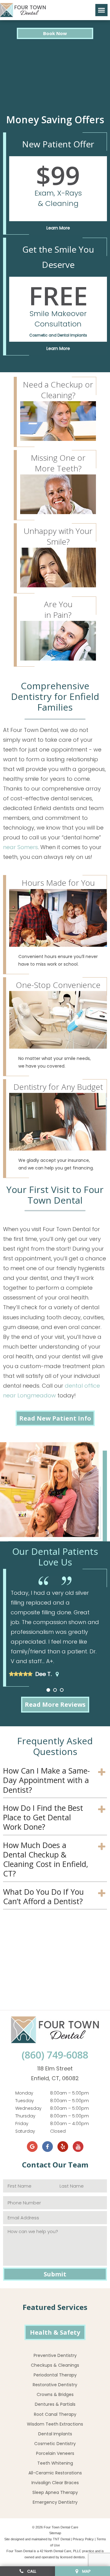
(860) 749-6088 (55, 2055)
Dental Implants (55, 2434)
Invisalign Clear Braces (55, 2483)
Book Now (55, 33)
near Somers (20, 847)
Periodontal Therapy (55, 2375)
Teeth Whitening (55, 2463)
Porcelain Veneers (55, 2453)
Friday (22, 2124)
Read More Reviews (55, 1704)
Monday (24, 2093)
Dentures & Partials (55, 2404)
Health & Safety (55, 2332)
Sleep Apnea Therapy (55, 2492)
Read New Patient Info (55, 1418)
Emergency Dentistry (55, 2502)
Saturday (25, 2131)
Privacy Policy (83, 2539)
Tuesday (25, 2101)
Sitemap (55, 2533)
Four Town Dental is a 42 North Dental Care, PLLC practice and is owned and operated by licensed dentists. (55, 2554)
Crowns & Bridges (55, 2394)
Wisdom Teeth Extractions (55, 2424)
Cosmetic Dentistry (55, 2444)
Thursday (25, 2116)
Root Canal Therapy (55, 2414)
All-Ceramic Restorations (55, 2473)
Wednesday (28, 2108)
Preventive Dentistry (55, 2355)
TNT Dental (61, 2539)
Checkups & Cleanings (55, 2365)
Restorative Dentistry (55, 2385)
